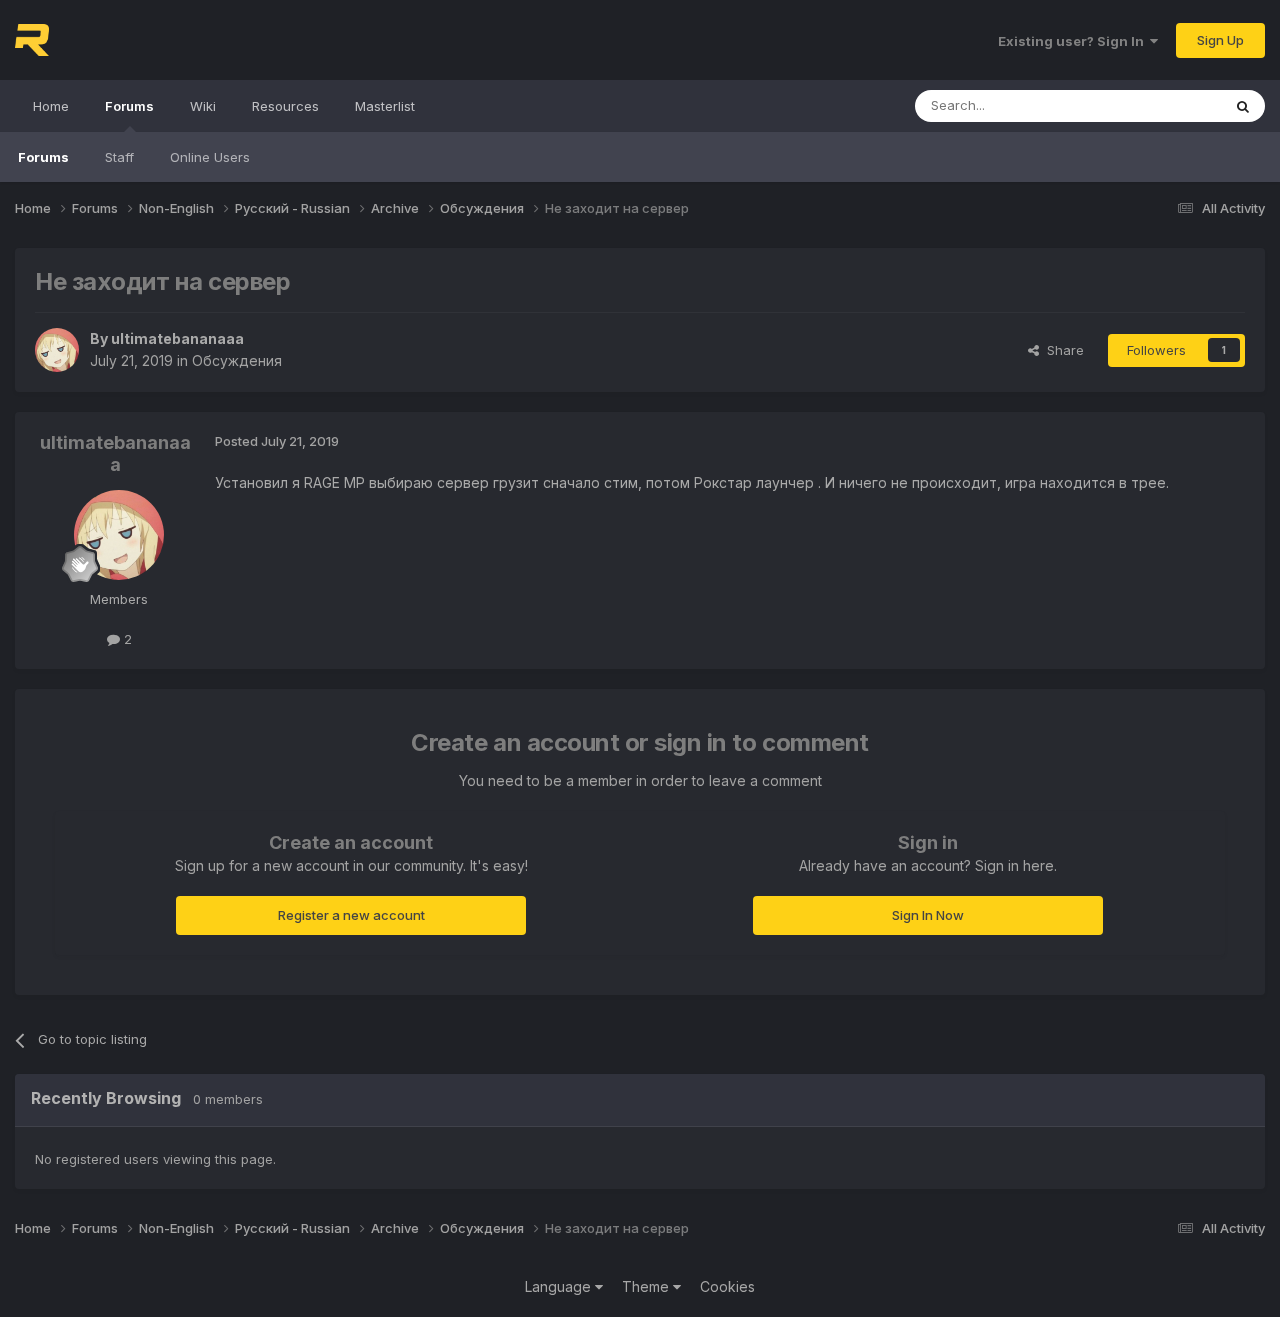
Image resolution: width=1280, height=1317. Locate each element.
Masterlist (385, 106)
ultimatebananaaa (177, 338)
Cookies (727, 1286)
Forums (129, 106)
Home (51, 106)
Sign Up (1220, 40)
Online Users (210, 157)
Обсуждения (237, 360)
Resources (285, 106)
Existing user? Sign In (1074, 41)
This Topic (1162, 105)
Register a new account (351, 915)
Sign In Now (928, 915)
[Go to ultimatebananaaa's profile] (57, 350)
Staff (119, 157)
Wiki (203, 106)
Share (1061, 350)
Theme (647, 1286)
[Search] (1243, 106)
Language (560, 1286)
